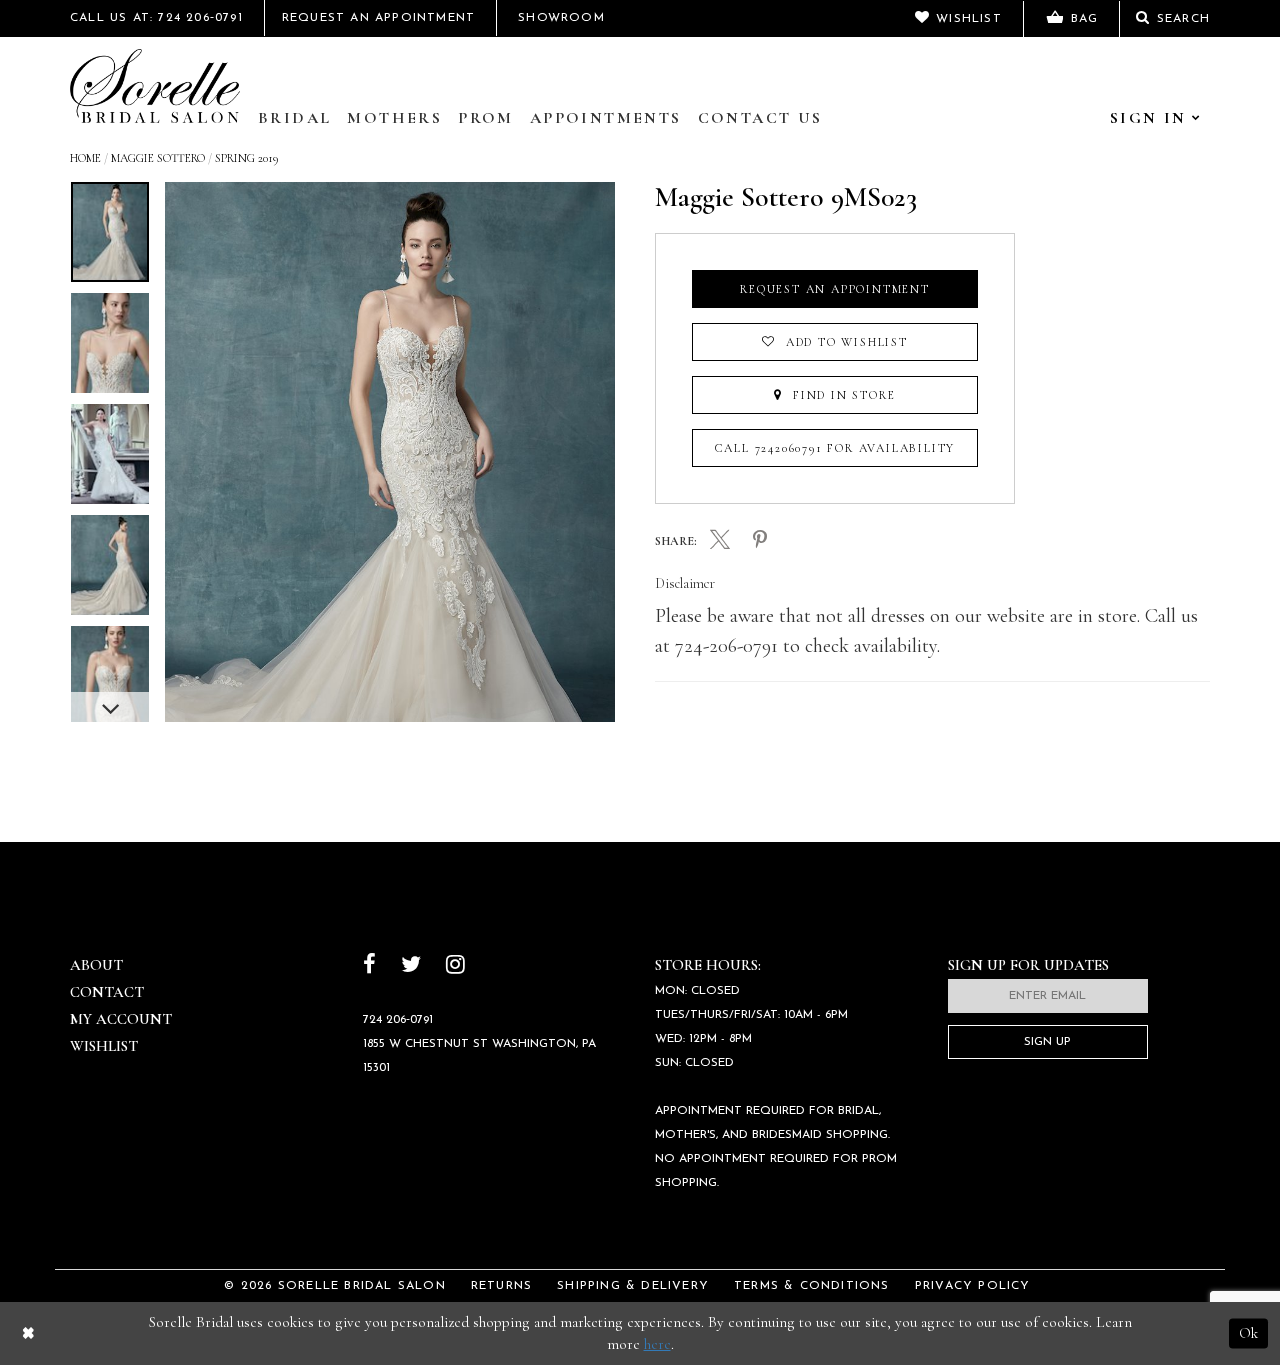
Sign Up (1047, 1042)
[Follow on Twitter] (411, 966)
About (96, 965)
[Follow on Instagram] (455, 966)
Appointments (606, 118)
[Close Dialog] (28, 1333)
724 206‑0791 (398, 1020)
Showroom (561, 18)
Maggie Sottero (158, 158)
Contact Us (760, 118)
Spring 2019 (246, 158)
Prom (486, 118)
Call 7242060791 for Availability (835, 448)
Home (85, 158)
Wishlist (104, 1046)
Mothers (394, 118)
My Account (121, 1019)
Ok (1248, 1333)
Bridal (294, 118)
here (657, 1344)
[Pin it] (760, 541)
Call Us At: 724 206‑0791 (156, 18)
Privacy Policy (973, 1286)
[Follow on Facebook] (369, 966)
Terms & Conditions (812, 1286)
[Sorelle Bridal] (155, 86)
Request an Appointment (835, 289)
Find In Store (841, 395)
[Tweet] (720, 542)
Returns (501, 1286)
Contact (107, 992)
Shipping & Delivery (633, 1286)
